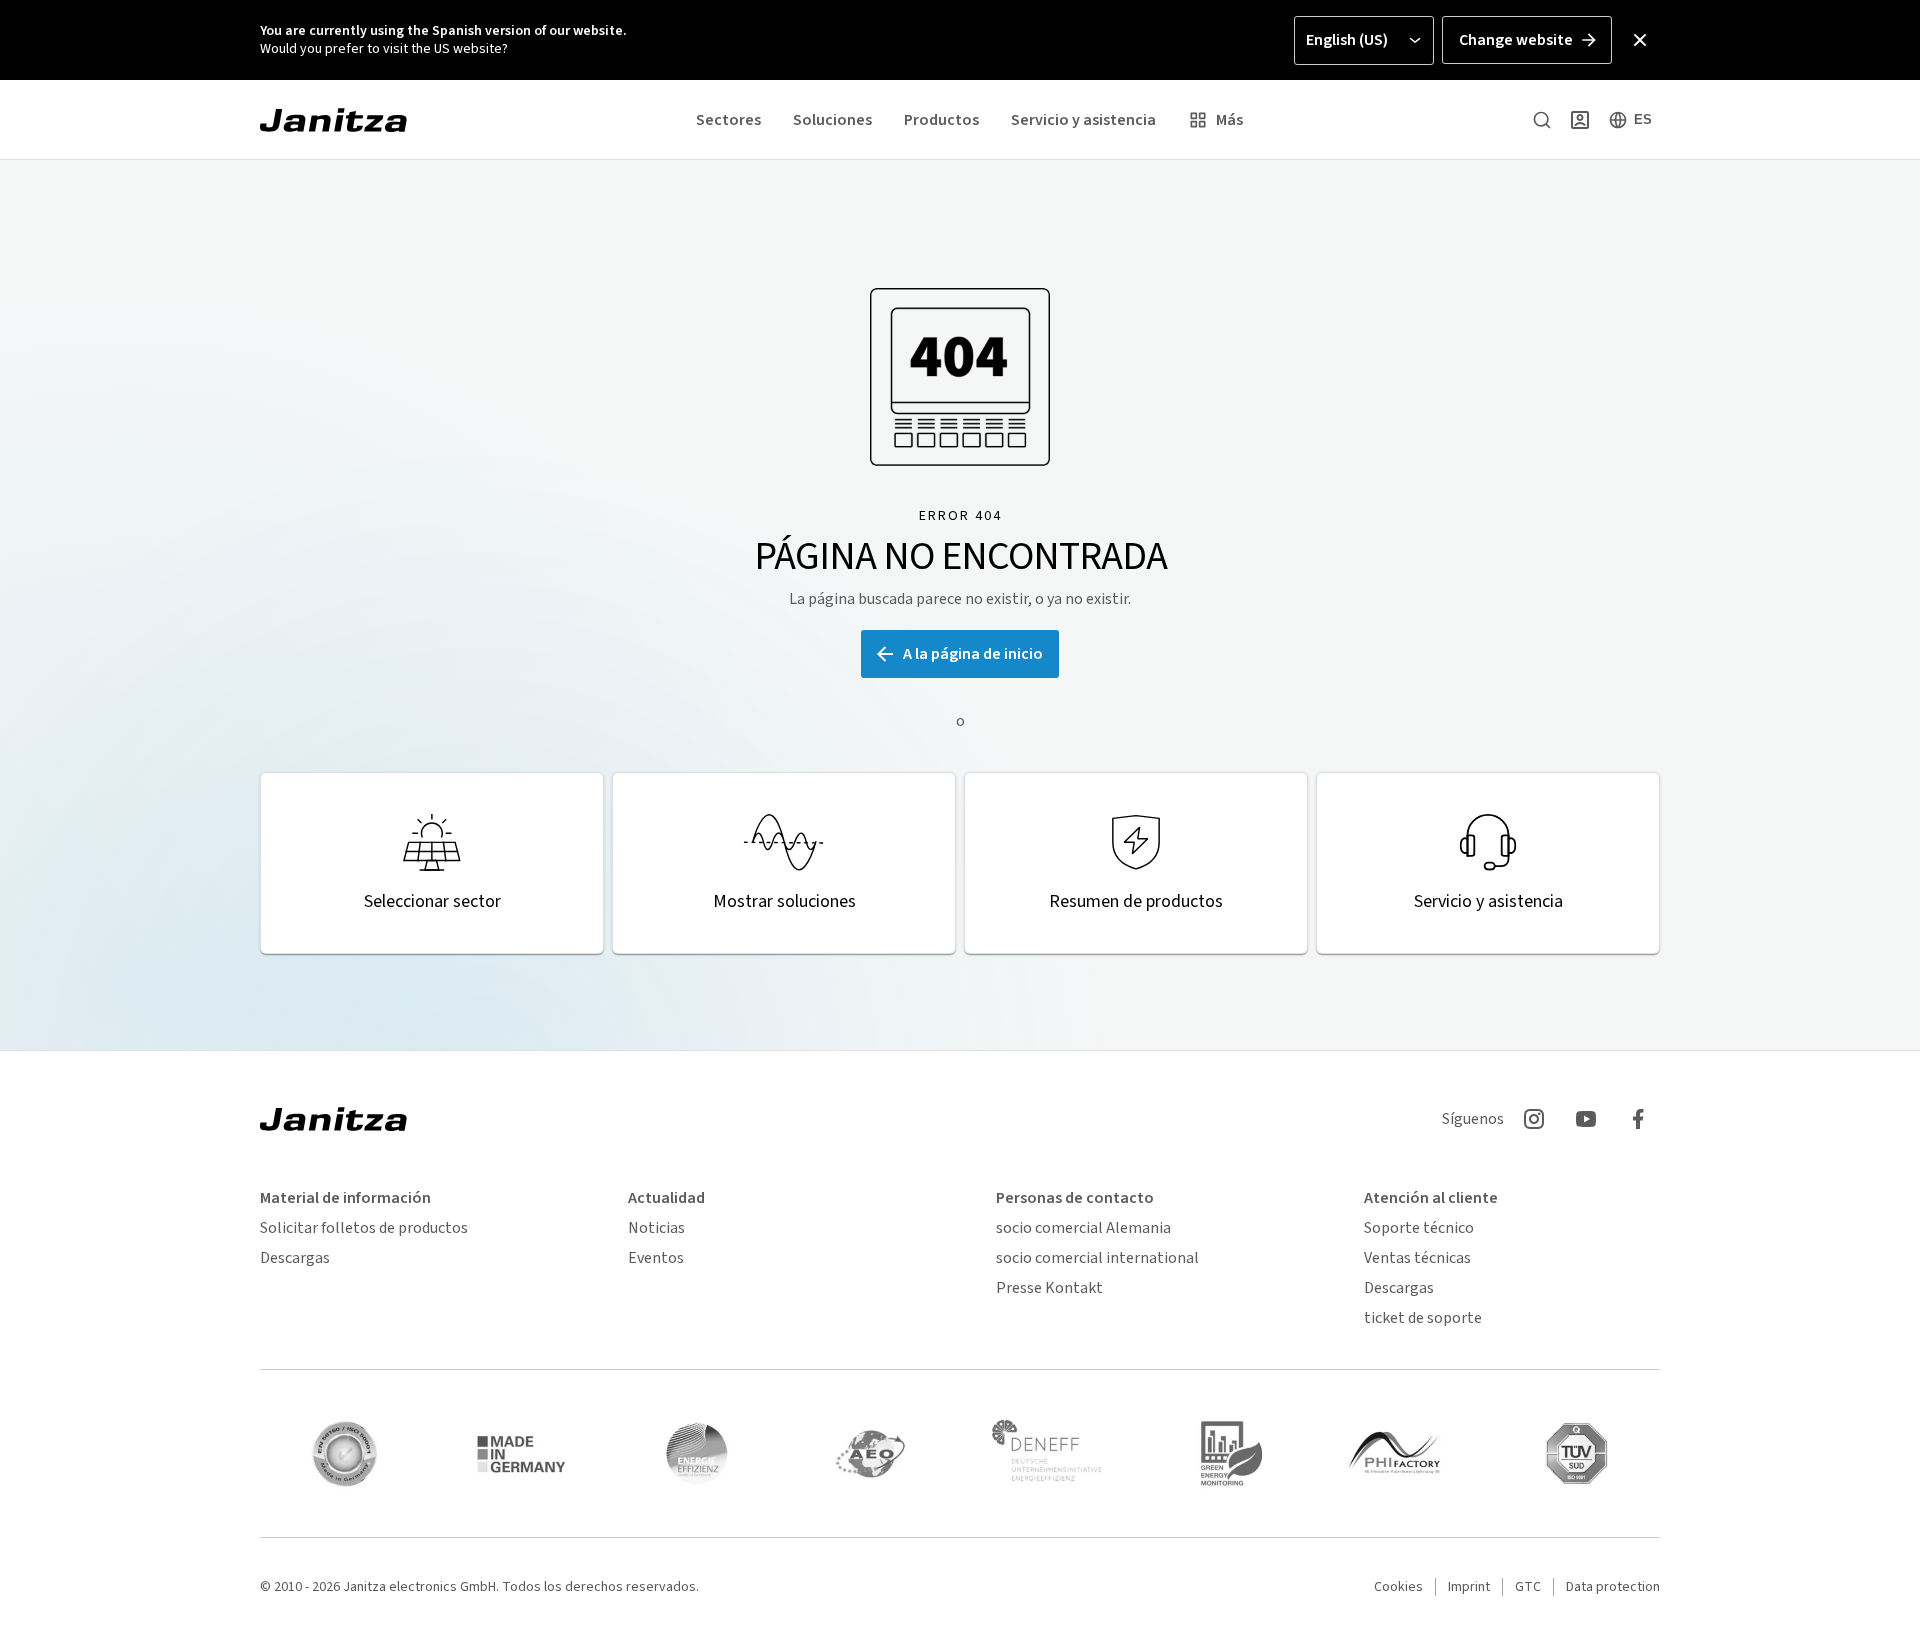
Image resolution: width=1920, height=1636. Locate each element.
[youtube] (1586, 1119)
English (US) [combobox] (1347, 40)
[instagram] (1534, 1119)
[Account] (1580, 120)
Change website (1516, 40)
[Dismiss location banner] (1640, 40)
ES (1643, 119)
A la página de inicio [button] (973, 654)
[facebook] (1638, 1119)
